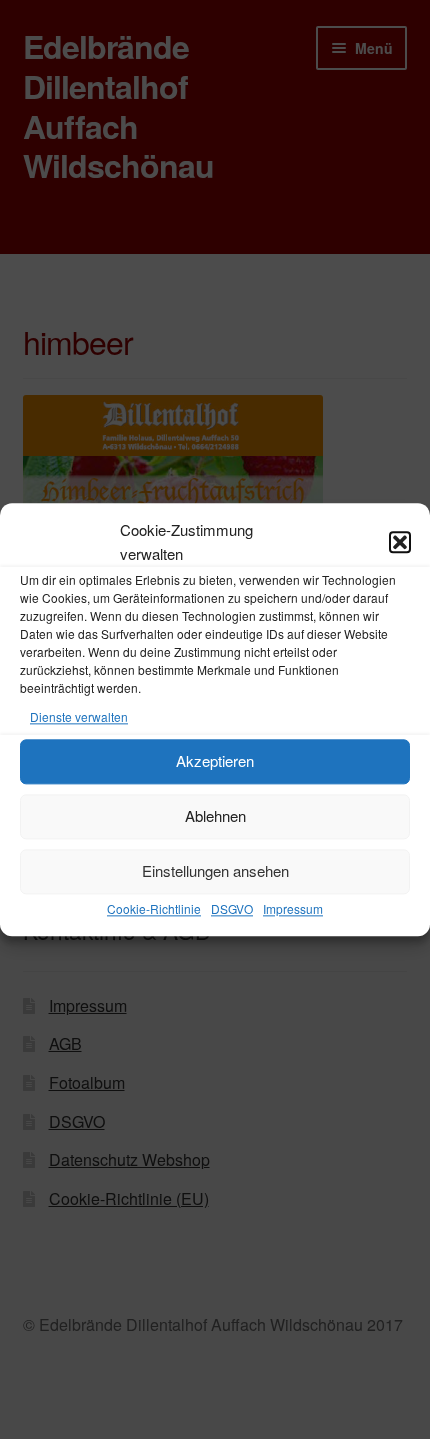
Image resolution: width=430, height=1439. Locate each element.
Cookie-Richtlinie (154, 908)
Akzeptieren (215, 761)
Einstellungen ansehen (215, 871)
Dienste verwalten (79, 716)
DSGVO (232, 908)
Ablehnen (215, 816)
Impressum (293, 908)
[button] (400, 542)
